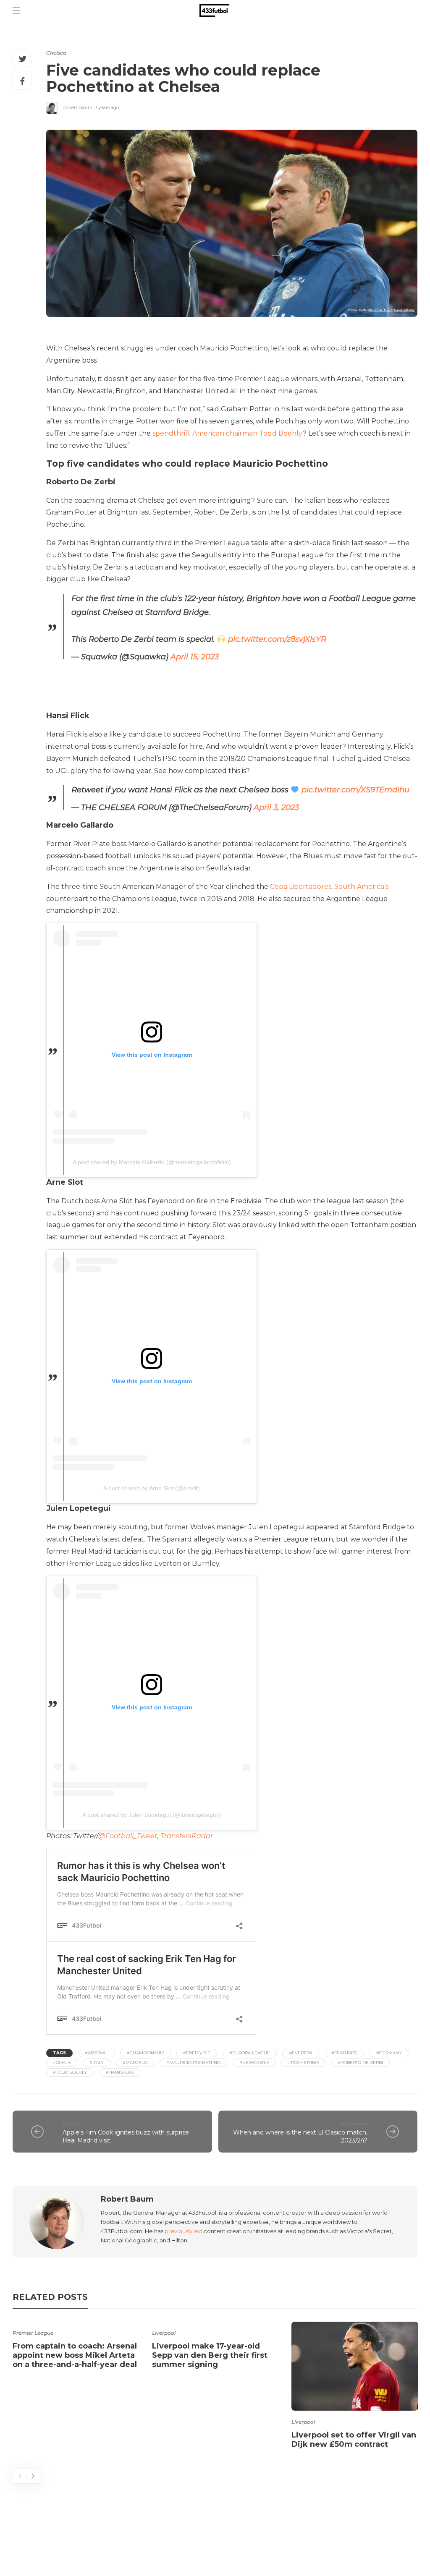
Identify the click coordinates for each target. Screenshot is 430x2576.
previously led (184, 2231)
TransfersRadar (187, 1836)
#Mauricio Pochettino (193, 2063)
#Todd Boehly (70, 2072)
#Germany (389, 2053)
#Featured (344, 2053)
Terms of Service (320, 2536)
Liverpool (164, 2333)
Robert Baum (77, 107)
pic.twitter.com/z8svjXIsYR (277, 639)
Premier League (33, 2333)
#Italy (97, 2063)
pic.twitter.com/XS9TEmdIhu (355, 790)
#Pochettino (303, 2063)
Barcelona (354, 2123)
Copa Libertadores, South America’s (329, 887)
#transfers (120, 2072)
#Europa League (250, 2053)
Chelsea (56, 53)
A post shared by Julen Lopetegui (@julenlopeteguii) (152, 1815)
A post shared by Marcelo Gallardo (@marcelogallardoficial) (152, 1162)
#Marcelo (135, 2063)
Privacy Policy (387, 2536)
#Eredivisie (197, 2053)
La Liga (72, 2123)
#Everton (301, 2053)
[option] (76, 2347)
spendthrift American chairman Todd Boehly (228, 433)
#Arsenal (96, 2053)
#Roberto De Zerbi (360, 2063)
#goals (62, 2063)
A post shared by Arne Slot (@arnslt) (152, 1488)
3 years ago (107, 107)
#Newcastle (254, 2063)
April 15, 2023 (195, 657)
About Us (218, 2536)
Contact (262, 2536)
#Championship (146, 2053)
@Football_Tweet (128, 1836)
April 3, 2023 (276, 807)
